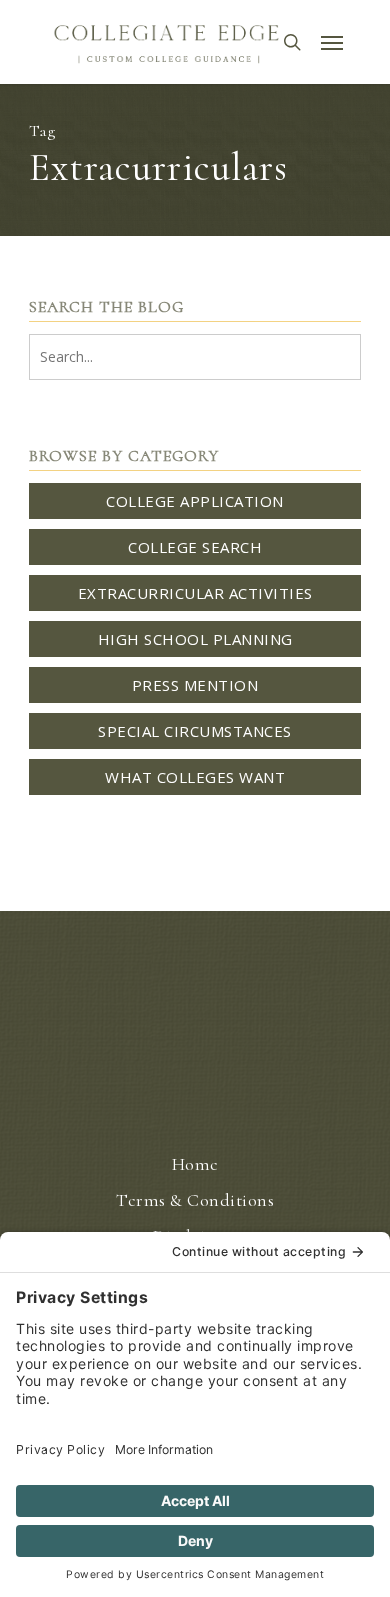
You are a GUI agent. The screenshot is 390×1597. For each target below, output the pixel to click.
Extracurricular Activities (195, 593)
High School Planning (195, 639)
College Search (195, 547)
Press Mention (195, 685)
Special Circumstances (195, 731)
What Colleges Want (195, 777)
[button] (332, 42)
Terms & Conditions (195, 1200)
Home (195, 1164)
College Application (195, 501)
